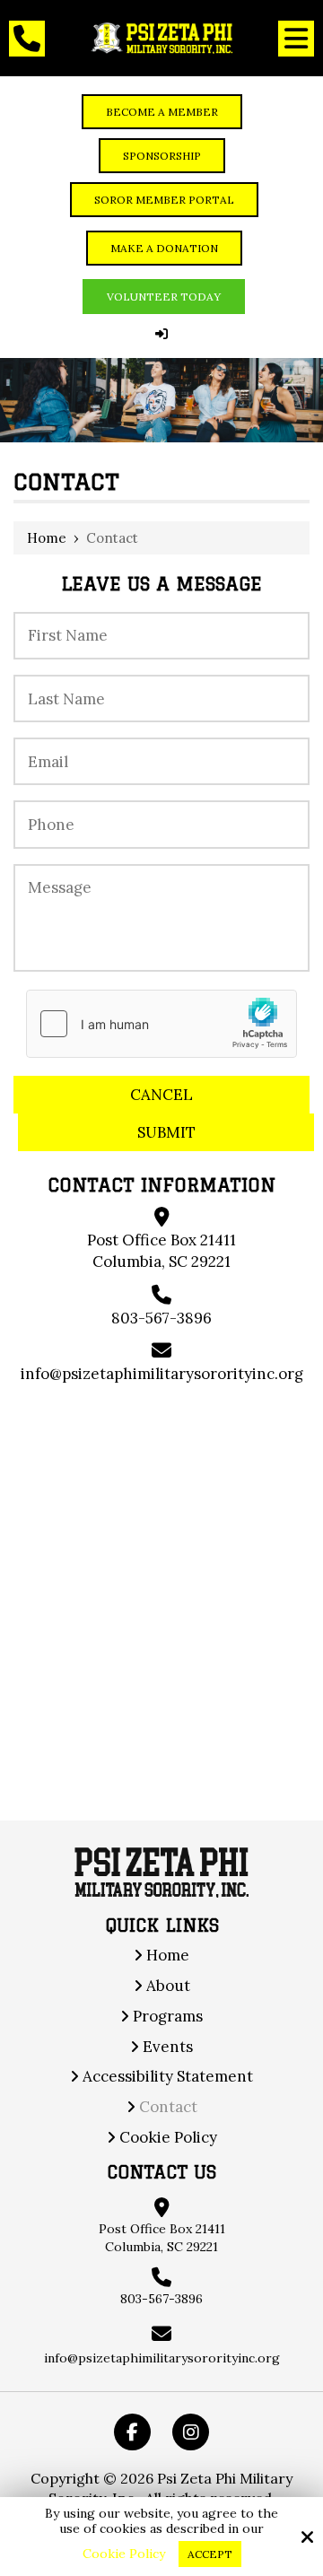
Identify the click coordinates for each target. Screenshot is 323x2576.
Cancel (161, 1095)
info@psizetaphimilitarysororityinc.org (162, 1374)
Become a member (162, 112)
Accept (210, 2554)
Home (47, 538)
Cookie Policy (124, 2554)
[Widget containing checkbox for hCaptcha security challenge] (161, 1024)
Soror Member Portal (164, 200)
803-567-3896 (161, 1318)
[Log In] (161, 334)
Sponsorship (162, 156)
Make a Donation (164, 248)
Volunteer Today (164, 297)
